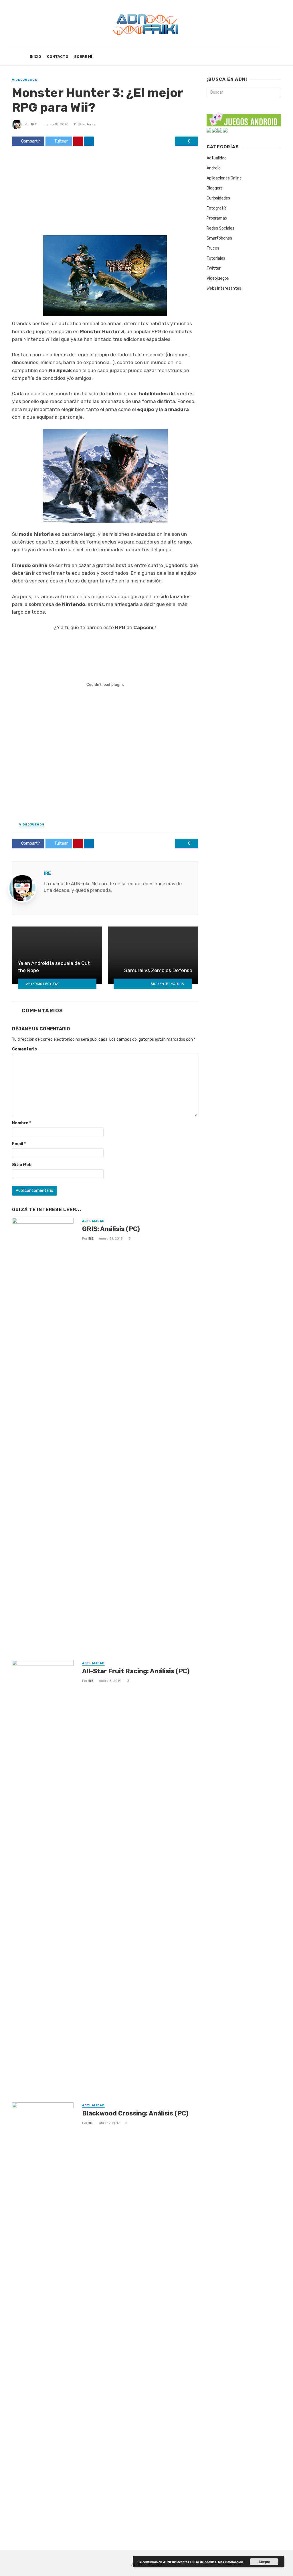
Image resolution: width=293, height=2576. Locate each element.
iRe (34, 124)
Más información (231, 2562)
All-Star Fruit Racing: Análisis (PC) (136, 1671)
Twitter (214, 268)
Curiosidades (218, 198)
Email (19, 1144)
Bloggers (215, 188)
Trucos (213, 248)
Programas (217, 218)
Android (214, 168)
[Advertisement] (105, 193)
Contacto (58, 57)
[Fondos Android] (214, 130)
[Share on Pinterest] (78, 141)
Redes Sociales (220, 228)
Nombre (21, 1123)
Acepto (264, 2562)
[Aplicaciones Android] (209, 130)
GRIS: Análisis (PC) (111, 1229)
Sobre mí (83, 57)
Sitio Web (22, 1165)
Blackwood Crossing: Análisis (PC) (135, 2113)
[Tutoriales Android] (220, 130)
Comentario (24, 1049)
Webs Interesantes (224, 288)
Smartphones (219, 238)
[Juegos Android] (244, 118)
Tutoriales (216, 258)
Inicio (35, 57)
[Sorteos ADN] (225, 130)
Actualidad (93, 1221)
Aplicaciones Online (224, 178)
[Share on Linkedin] (89, 141)
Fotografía (217, 208)
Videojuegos (25, 80)
